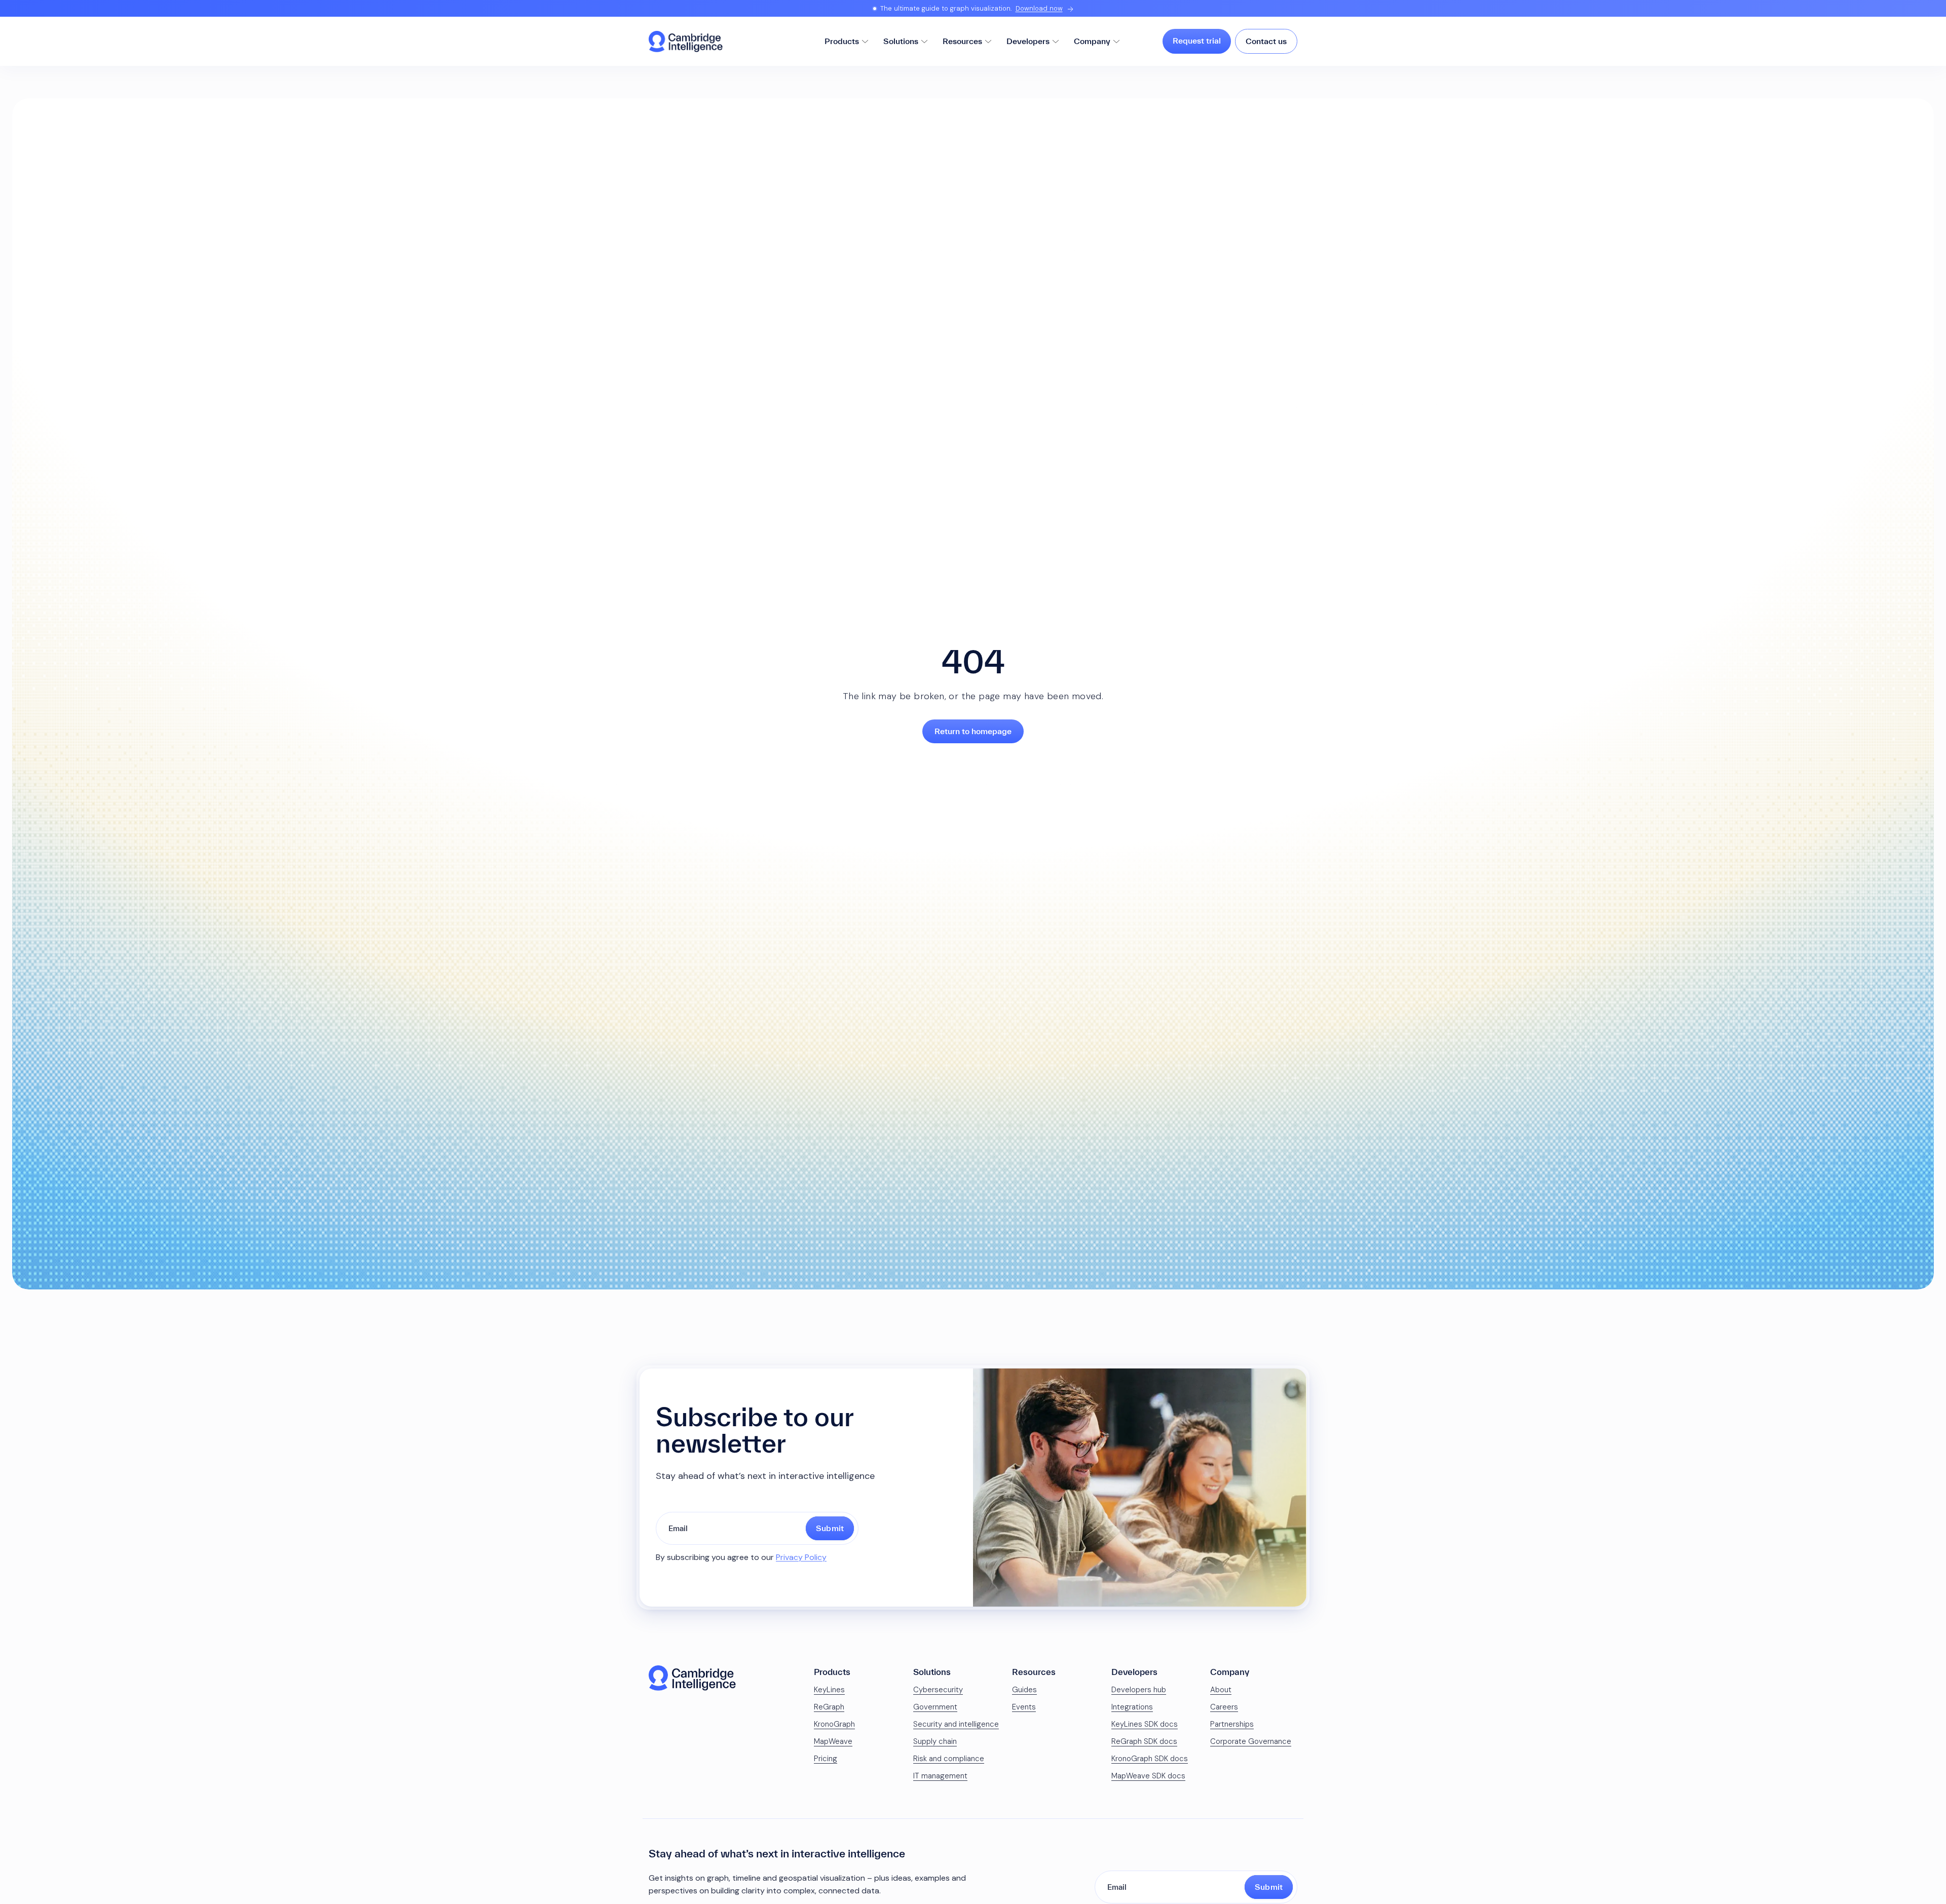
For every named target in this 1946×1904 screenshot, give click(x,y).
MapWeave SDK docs (1148, 1776)
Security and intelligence (956, 1724)
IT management (940, 1776)
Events (1024, 1707)
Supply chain (935, 1741)
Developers (1028, 41)
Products (842, 41)
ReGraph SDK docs (1144, 1741)
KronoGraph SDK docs (1150, 1759)
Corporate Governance (1251, 1741)
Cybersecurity (938, 1690)
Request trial (1197, 41)
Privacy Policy (801, 1557)
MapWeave (833, 1741)
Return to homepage (973, 731)
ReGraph (829, 1707)
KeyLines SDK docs (1145, 1724)
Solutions (901, 41)
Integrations (1132, 1707)
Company (1092, 41)
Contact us (1266, 41)
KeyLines (829, 1690)
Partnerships (1232, 1724)
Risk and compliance (949, 1759)
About (1221, 1690)
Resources (962, 41)
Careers (1224, 1707)
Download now (1039, 8)
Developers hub (1139, 1690)
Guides (1024, 1690)
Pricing (826, 1759)
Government (935, 1707)
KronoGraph (834, 1724)
